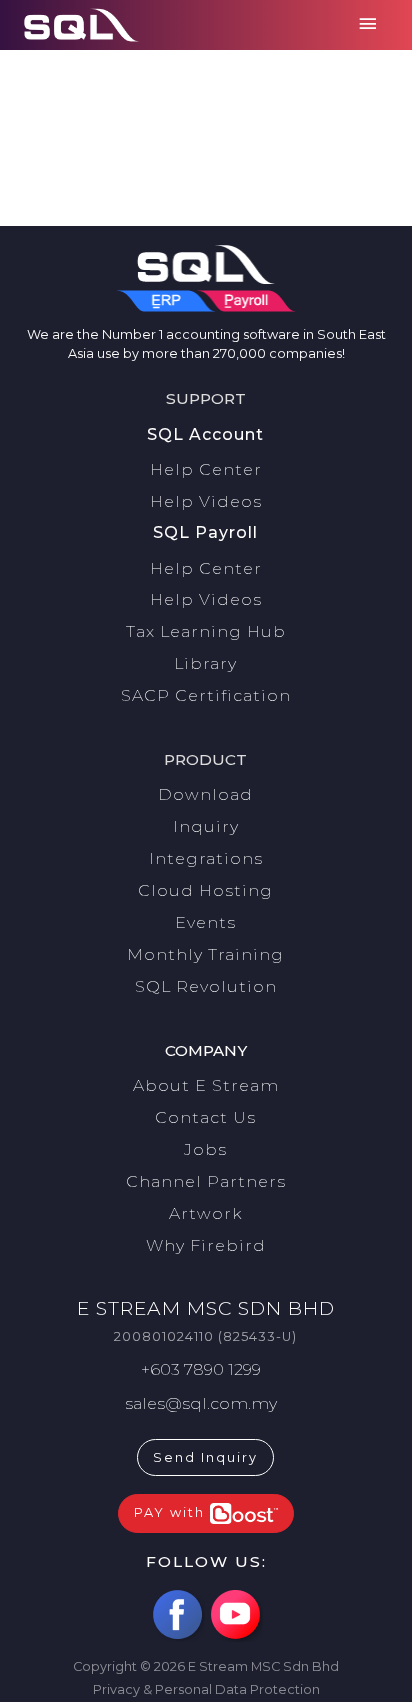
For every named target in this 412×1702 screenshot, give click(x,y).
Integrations (206, 858)
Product (205, 759)
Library (205, 663)
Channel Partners (206, 1181)
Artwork (206, 1213)
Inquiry (206, 826)
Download (205, 794)
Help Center (206, 469)
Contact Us (205, 1117)
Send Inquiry (205, 1457)
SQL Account (205, 434)
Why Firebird (206, 1245)
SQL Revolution (206, 986)
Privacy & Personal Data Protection (206, 1689)
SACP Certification (206, 695)
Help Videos (206, 501)
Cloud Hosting (205, 890)
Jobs (205, 1149)
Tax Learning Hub (206, 631)
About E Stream (206, 1085)
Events (205, 922)
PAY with (172, 1512)
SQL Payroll (205, 532)
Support (206, 398)
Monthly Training (205, 954)
